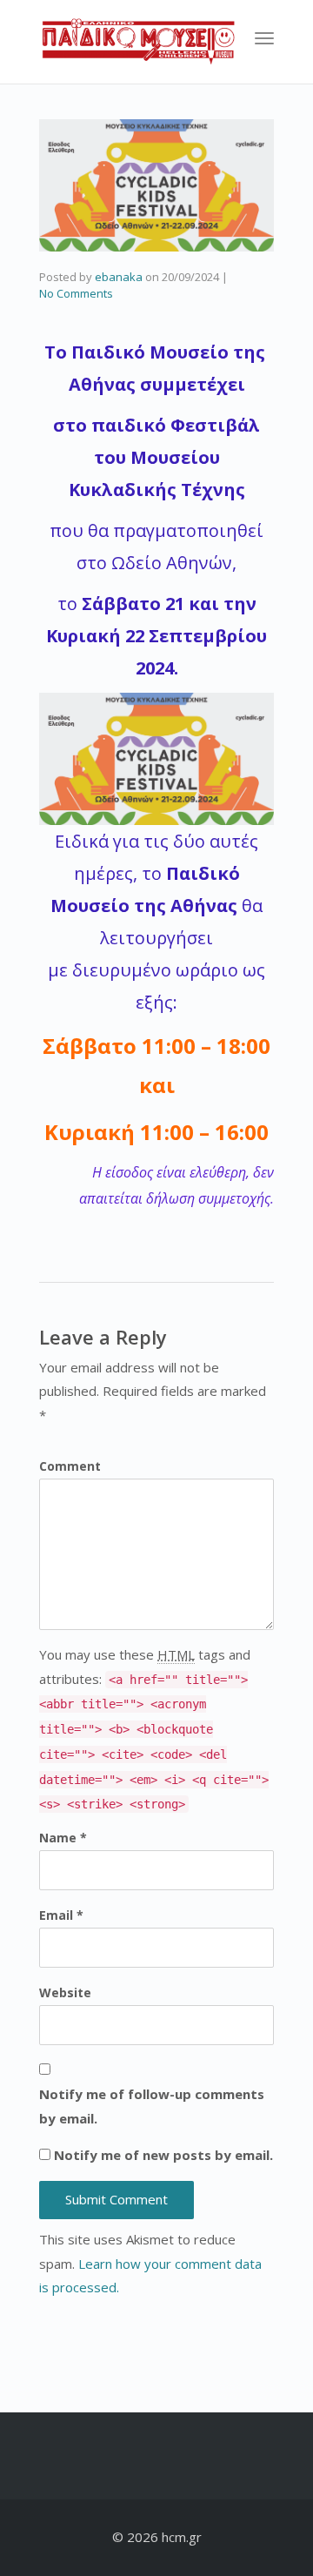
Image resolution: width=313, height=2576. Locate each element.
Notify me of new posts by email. (163, 2155)
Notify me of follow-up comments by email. (152, 2106)
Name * (63, 1838)
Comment (70, 1466)
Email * (61, 1915)
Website (65, 1992)
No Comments (76, 293)
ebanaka (119, 277)
